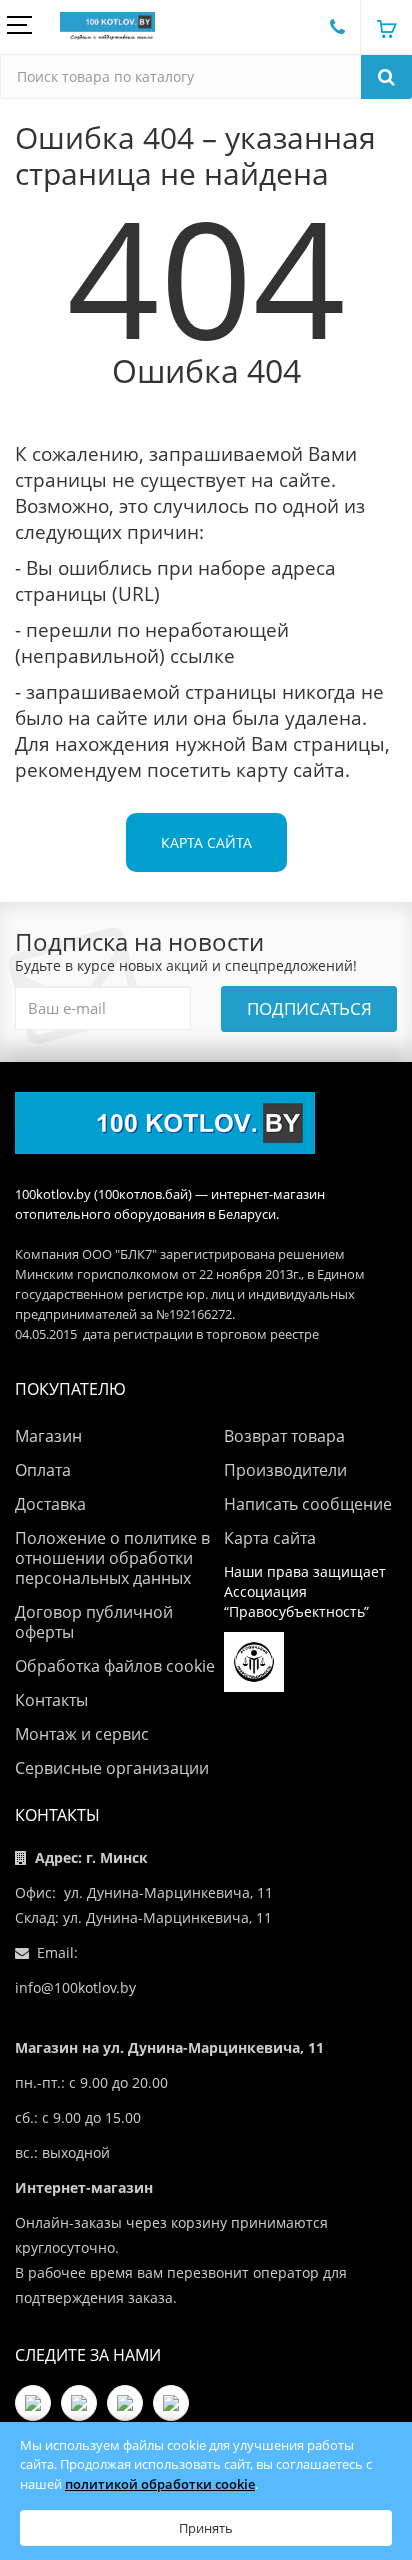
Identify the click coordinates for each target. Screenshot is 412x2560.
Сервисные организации (112, 1768)
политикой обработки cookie (160, 2484)
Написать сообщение (308, 1504)
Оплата (43, 1470)
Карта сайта (206, 842)
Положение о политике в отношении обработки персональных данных (112, 1558)
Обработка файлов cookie (115, 1666)
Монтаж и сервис (82, 1734)
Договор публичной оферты (94, 1622)
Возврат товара (284, 1436)
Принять (206, 2528)
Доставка (50, 1504)
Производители (285, 1470)
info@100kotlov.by (75, 1987)
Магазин (48, 1436)
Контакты (51, 1700)
